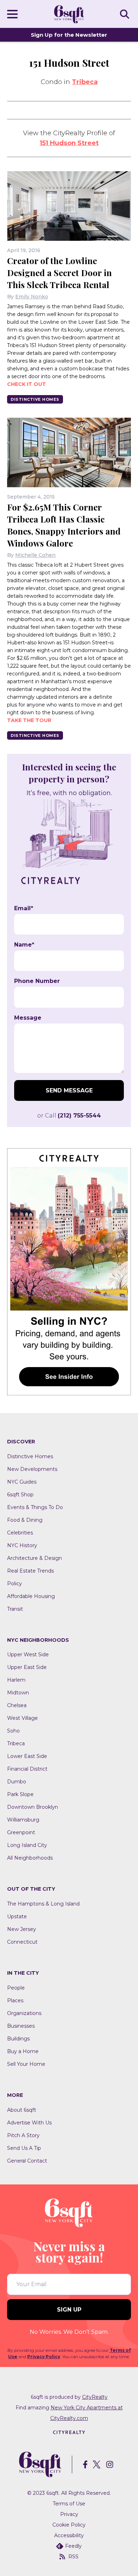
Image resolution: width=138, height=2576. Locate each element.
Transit (15, 1609)
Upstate (17, 1916)
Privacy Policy (44, 2357)
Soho (13, 1731)
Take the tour (29, 720)
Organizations (24, 2013)
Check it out (27, 384)
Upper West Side (28, 1654)
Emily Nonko (32, 297)
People (16, 1988)
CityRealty (95, 2397)
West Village (22, 1718)
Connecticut (22, 1942)
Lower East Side (27, 1756)
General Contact (27, 2161)
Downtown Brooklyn (33, 1807)
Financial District (27, 1769)
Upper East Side (27, 1667)
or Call (69, 1116)
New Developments (32, 1469)
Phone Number (37, 981)
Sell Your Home (26, 2064)
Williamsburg (23, 1820)
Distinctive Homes (35, 399)
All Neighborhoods (30, 1858)
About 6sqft (22, 2110)
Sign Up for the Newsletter (69, 35)
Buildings (18, 2039)
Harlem (16, 1680)
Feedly (73, 2546)
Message (28, 1018)
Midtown (18, 1693)
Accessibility (69, 2535)
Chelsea (17, 1705)
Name (24, 945)
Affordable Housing (31, 1596)
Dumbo (17, 1782)
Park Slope (20, 1794)
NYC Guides (22, 1482)
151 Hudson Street (69, 143)
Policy (15, 1584)
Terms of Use (69, 2504)
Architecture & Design (34, 1558)
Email (24, 908)
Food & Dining (25, 1520)
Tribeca (85, 82)
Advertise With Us (29, 2123)
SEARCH (126, 14)
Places (15, 2000)
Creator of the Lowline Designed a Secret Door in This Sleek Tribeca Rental (59, 273)
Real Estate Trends (30, 1571)
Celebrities (20, 1533)
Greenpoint (21, 1832)
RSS (73, 2557)
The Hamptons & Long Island (43, 1904)
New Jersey (22, 1929)
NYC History (22, 1545)
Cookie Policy (69, 2525)
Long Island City (27, 1845)
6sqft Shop (20, 1495)
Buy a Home (23, 2051)
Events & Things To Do (35, 1507)
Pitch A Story (23, 2135)
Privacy (69, 2514)
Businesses (21, 2026)
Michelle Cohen (35, 555)
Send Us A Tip (24, 2148)
